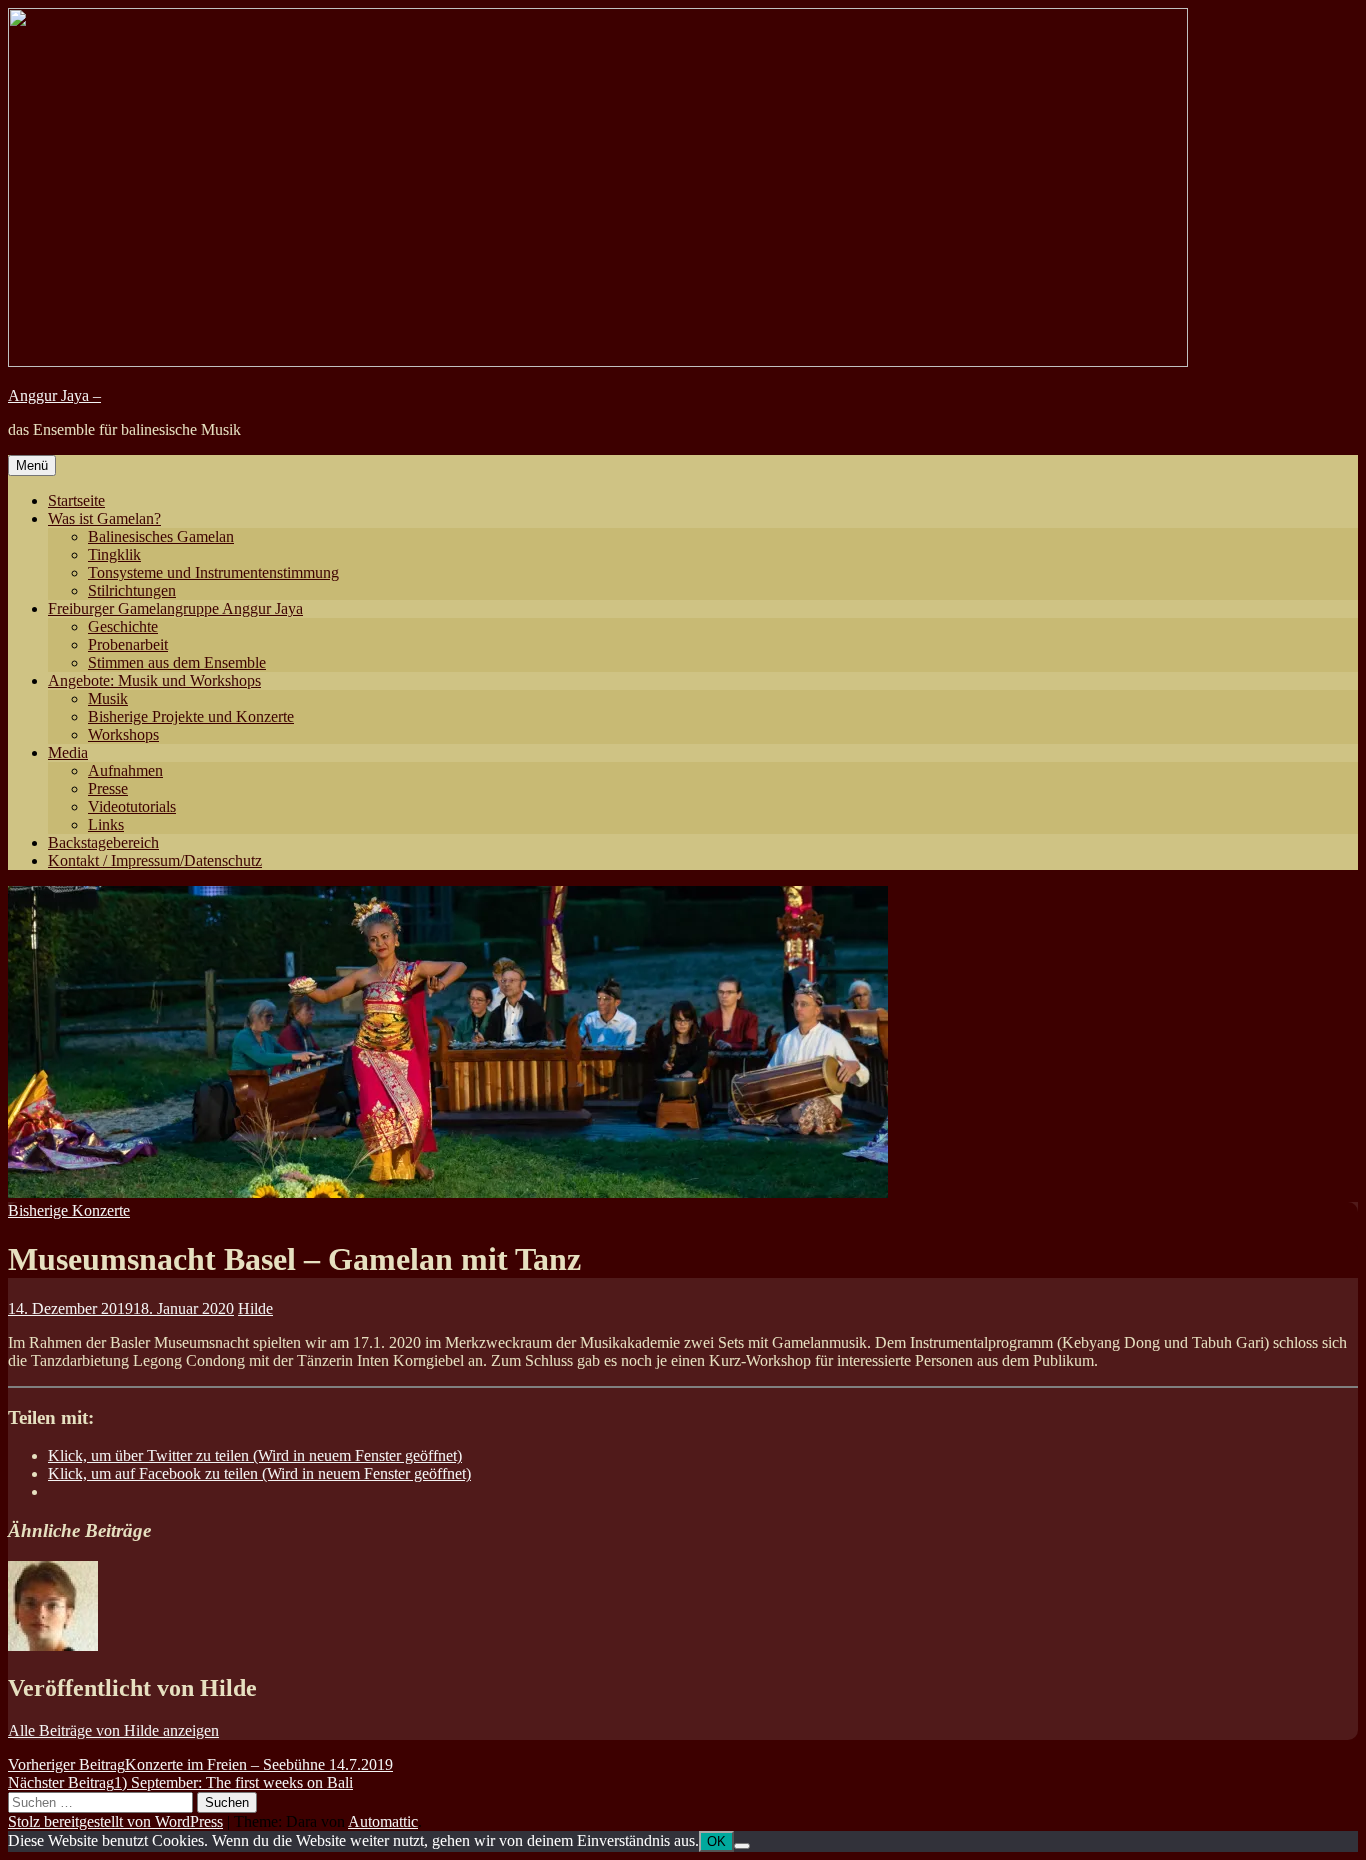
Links (106, 824)
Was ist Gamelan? (104, 518)
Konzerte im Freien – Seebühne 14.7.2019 (200, 1764)
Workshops (123, 734)
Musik (108, 698)
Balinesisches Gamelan (161, 536)
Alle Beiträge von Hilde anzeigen (113, 1730)
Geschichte (123, 626)
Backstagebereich (103, 842)
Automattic (383, 1821)
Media (68, 752)
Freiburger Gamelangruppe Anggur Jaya (175, 608)
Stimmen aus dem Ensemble (177, 662)
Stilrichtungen (132, 590)
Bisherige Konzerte (69, 1210)
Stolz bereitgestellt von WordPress (115, 1821)
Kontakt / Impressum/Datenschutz (155, 860)
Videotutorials (132, 806)
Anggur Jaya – (54, 395)
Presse (108, 788)
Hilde (255, 1308)
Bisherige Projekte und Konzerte (191, 716)
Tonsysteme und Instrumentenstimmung (213, 572)
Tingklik (114, 554)
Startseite (76, 500)
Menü (32, 465)
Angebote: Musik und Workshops (154, 680)
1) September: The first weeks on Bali (180, 1782)
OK (716, 1841)
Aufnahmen (125, 770)
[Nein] (742, 1846)
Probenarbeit (128, 644)
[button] (448, 1042)
